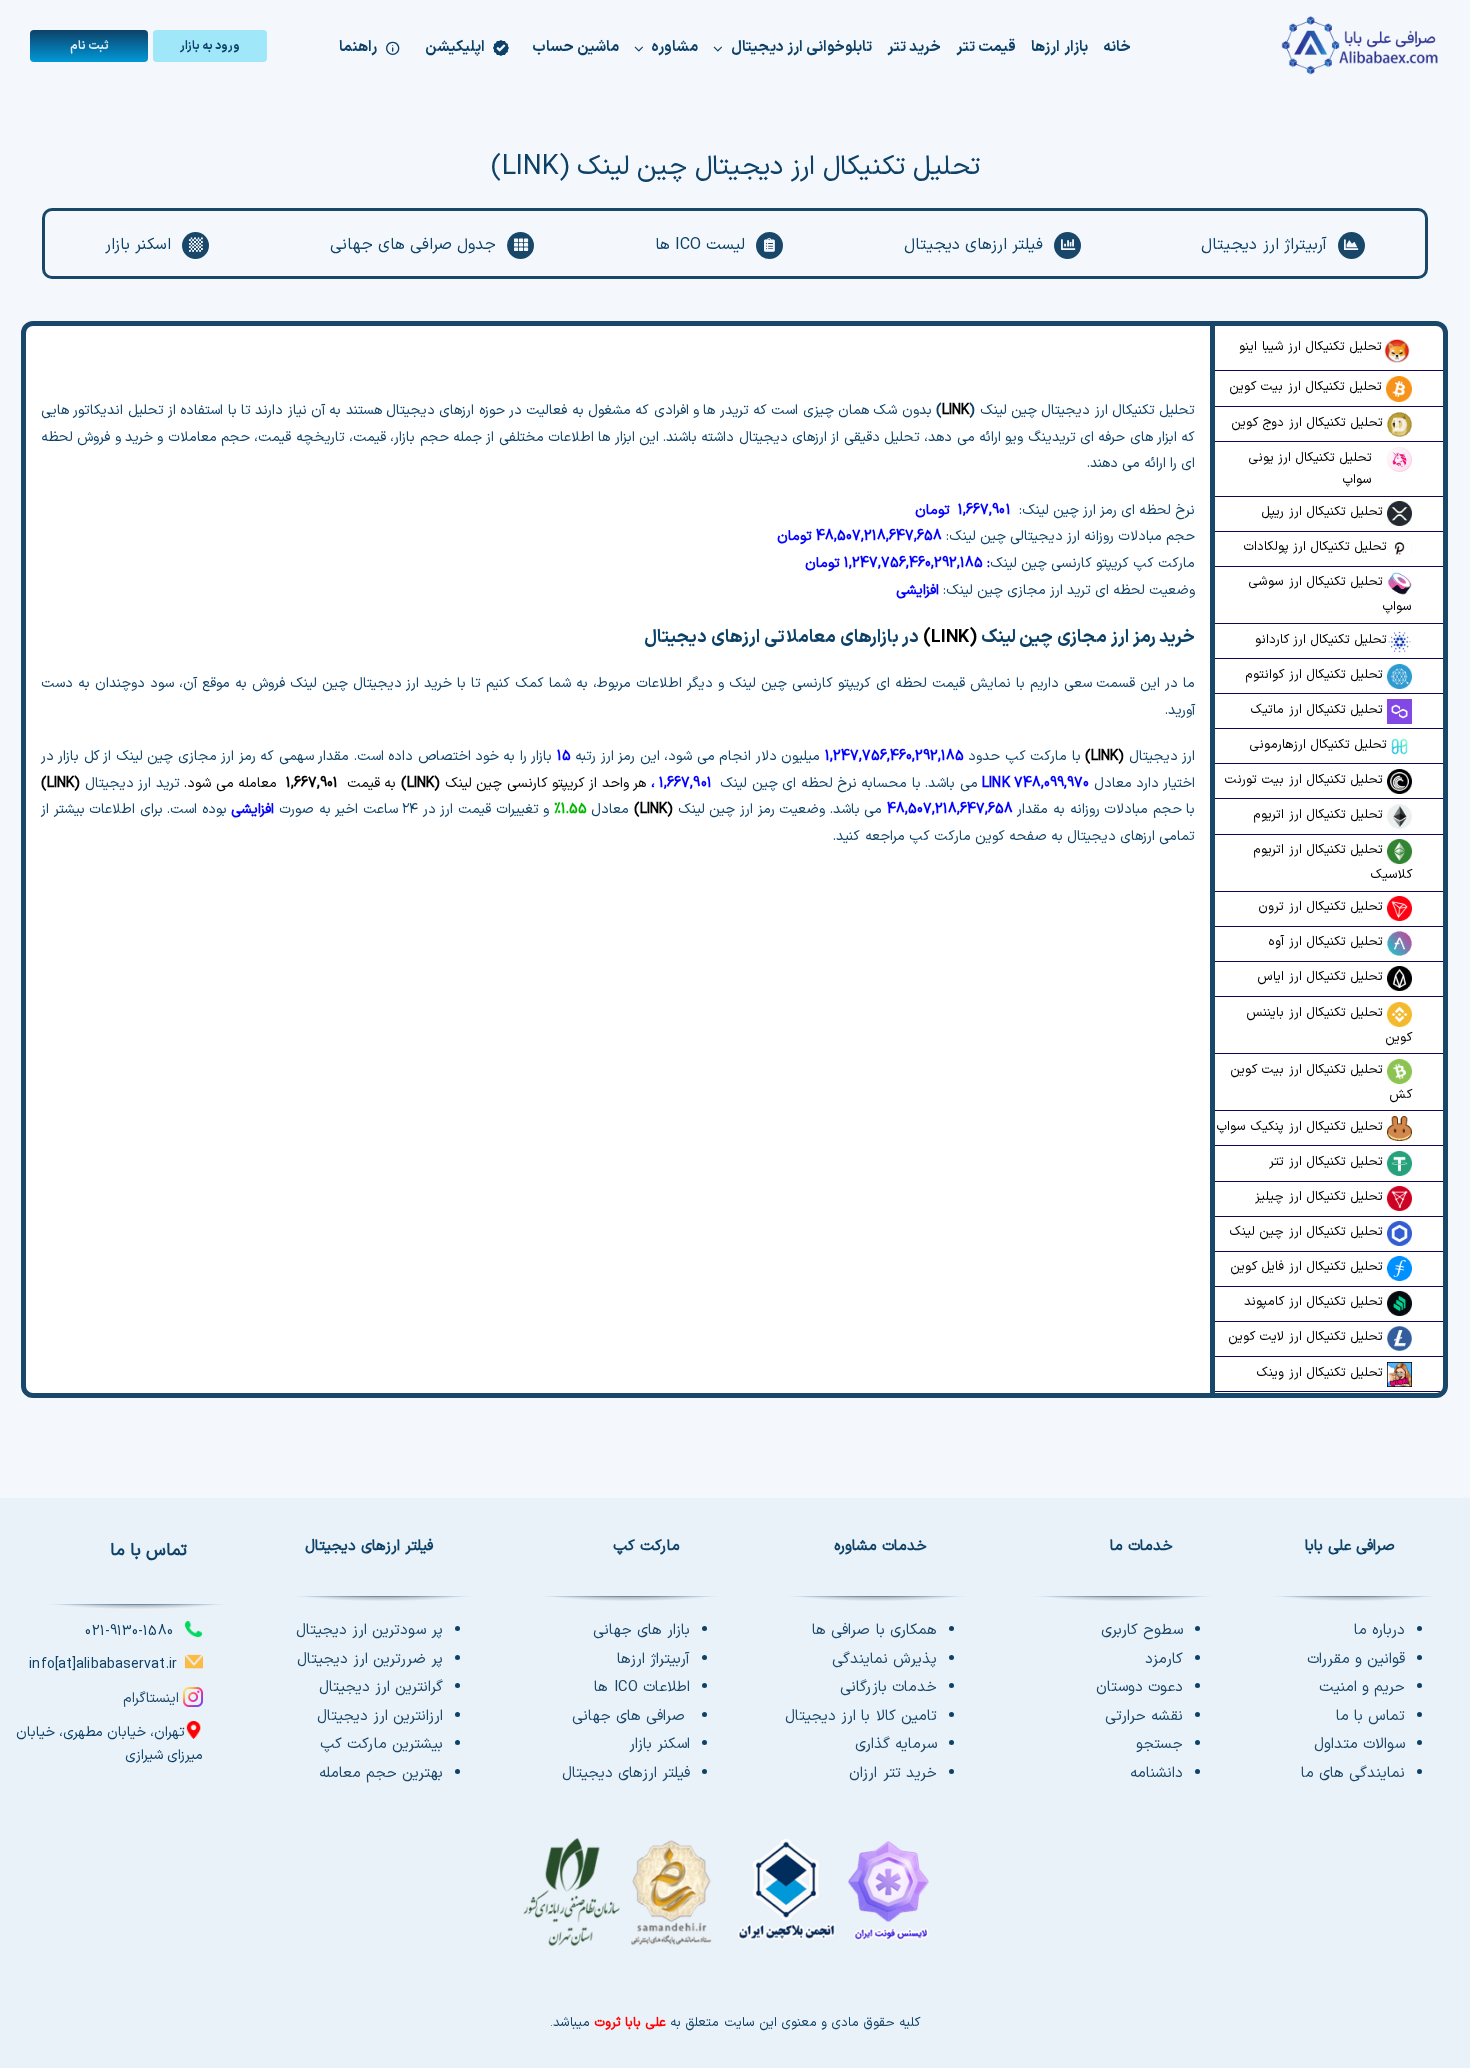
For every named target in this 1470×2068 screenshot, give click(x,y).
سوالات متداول (1359, 1744)
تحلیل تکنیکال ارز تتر (1327, 1162)
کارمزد (1164, 1659)
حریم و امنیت (1362, 1687)
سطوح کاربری (1142, 1630)
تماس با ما (1370, 1716)
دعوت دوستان (1139, 1687)
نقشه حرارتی (1144, 1716)
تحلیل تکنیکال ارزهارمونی (1318, 745)
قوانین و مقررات (1356, 1659)
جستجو (1159, 1744)
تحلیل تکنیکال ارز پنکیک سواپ (1301, 1127)
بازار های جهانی (641, 1630)
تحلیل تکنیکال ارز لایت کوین (1307, 1337)
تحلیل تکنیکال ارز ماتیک (1318, 710)
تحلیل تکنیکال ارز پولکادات (1315, 547)
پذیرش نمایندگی (884, 1659)
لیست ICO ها (700, 245)
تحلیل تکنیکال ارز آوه (1327, 942)
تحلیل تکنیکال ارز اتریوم (1319, 815)
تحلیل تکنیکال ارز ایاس (1321, 977)
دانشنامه (1156, 1773)
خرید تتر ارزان (892, 1773)
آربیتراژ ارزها (653, 1659)
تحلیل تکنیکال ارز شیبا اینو (1310, 347)
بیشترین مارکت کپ (381, 1744)
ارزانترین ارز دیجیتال (380, 1716)
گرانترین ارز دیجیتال (381, 1687)
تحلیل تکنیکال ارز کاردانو (1321, 640)
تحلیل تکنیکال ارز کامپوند (1315, 1302)
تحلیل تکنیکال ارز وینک (1321, 1373)
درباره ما (1379, 1630)
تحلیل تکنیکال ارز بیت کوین (1307, 387)
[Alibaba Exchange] (1321, 45)
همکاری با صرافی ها (874, 1630)
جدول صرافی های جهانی (413, 245)
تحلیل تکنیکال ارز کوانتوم (1315, 675)
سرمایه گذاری (896, 1744)
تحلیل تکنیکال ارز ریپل (1323, 512)
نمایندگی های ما (1353, 1773)
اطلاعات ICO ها (642, 1687)
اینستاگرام (151, 1698)
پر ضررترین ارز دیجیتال (370, 1659)
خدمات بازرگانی (888, 1687)
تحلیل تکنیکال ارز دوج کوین (1309, 423)
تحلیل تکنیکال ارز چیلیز (1320, 1197)
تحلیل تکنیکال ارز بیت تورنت (1305, 780)
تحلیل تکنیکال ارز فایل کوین (1308, 1267)
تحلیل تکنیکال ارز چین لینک (1308, 1232)
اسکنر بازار (138, 245)
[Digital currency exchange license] (735, 1903)
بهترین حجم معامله (381, 1773)
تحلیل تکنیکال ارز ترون (1322, 907)
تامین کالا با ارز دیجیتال (860, 1716)
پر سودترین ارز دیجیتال (369, 1630)
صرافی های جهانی (631, 1716)
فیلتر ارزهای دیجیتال (973, 245)
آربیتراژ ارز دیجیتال (1263, 245)
